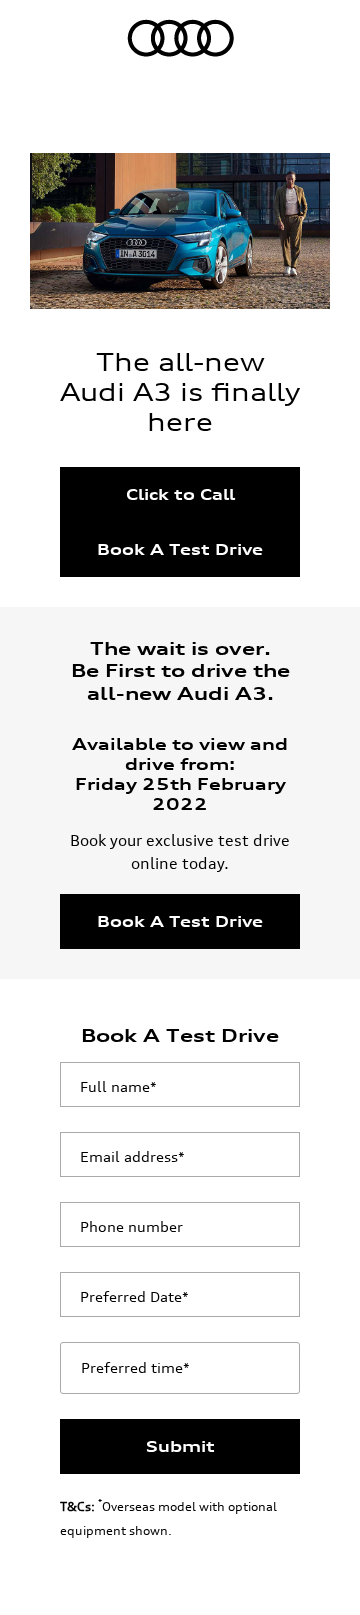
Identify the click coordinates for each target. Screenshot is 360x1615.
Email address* (132, 1156)
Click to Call (180, 494)
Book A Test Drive (180, 549)
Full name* (118, 1086)
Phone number (131, 1226)
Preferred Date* (134, 1296)
